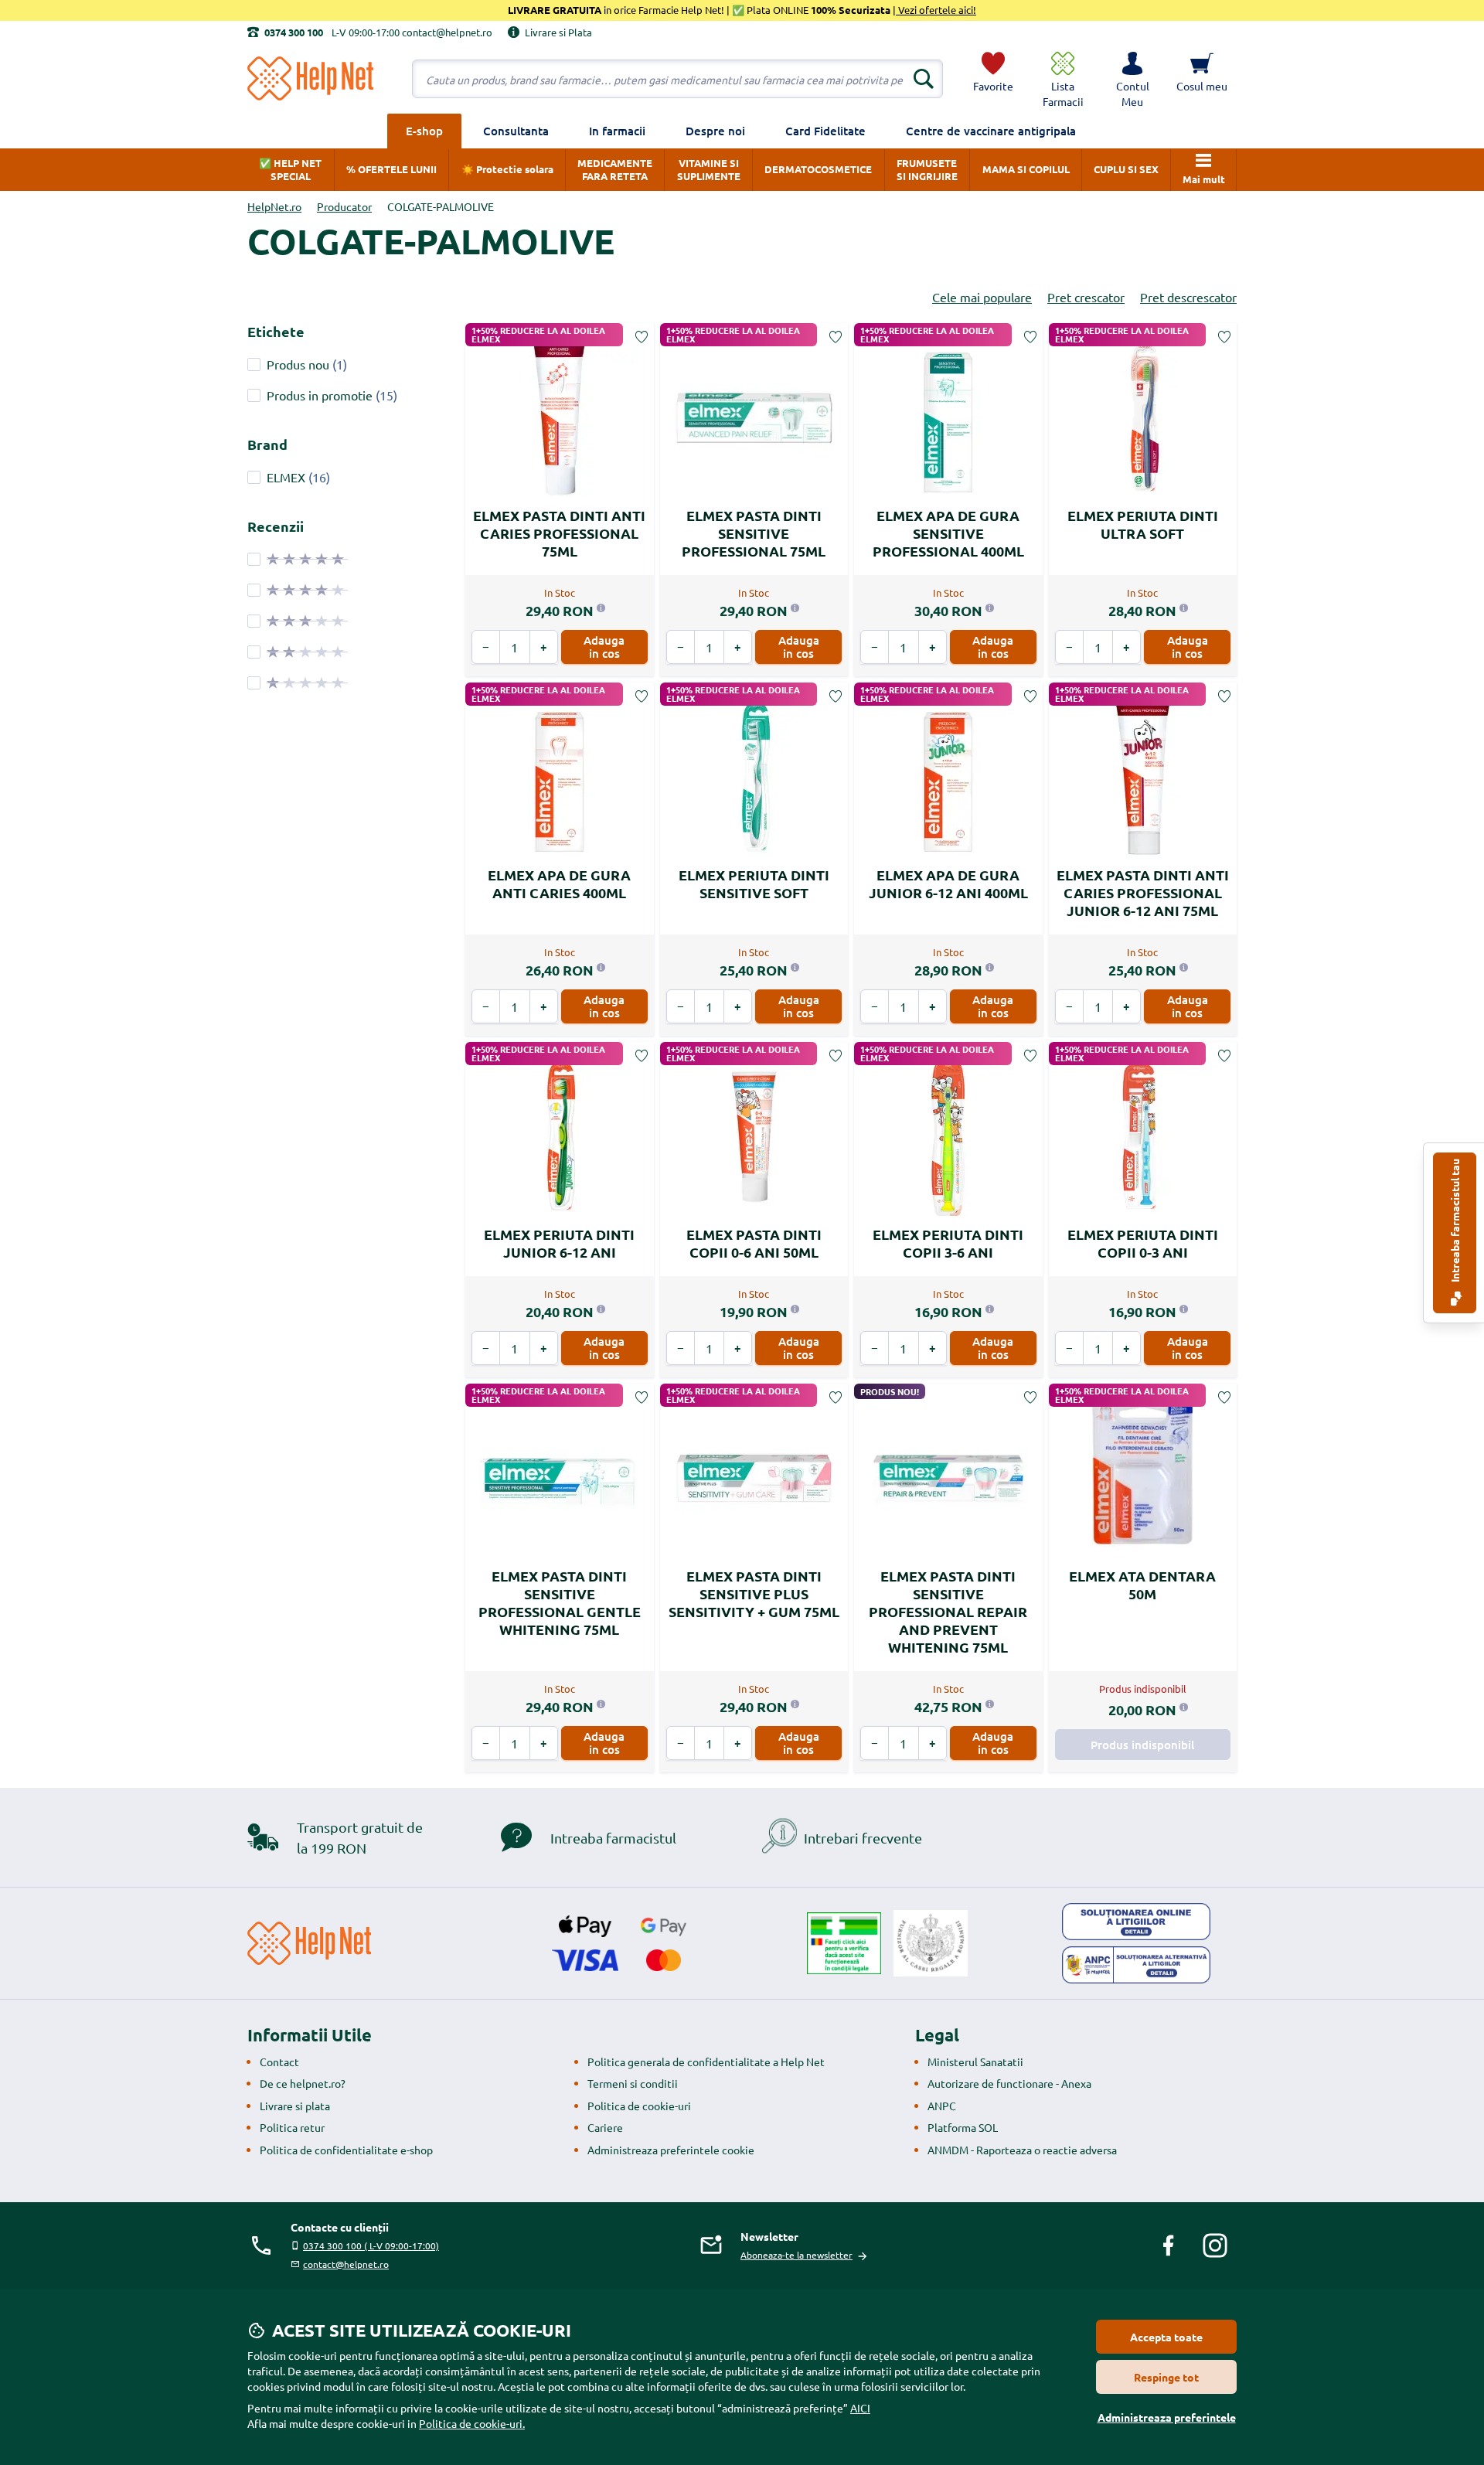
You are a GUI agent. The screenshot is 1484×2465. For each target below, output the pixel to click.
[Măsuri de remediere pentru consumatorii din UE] (1136, 1922)
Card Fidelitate (825, 131)
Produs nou (298, 364)
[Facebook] (1169, 2245)
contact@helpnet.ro (346, 2264)
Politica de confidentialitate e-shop (346, 2150)
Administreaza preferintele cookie (671, 2150)
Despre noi (715, 131)
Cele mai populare (982, 297)
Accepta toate (1166, 2337)
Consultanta (516, 131)
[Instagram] (1215, 2245)
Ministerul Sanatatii (975, 2062)
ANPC (942, 2106)
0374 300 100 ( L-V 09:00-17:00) (371, 2245)
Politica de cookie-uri (639, 2106)
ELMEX (286, 477)
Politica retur (292, 2127)
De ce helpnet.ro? (303, 2083)
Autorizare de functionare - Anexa (1009, 2083)
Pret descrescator (1188, 297)
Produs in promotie (320, 395)
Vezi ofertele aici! (936, 10)
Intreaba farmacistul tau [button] (1455, 1222)
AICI (860, 2408)
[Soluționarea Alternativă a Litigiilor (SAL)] (1136, 1965)
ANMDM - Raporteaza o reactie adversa (1022, 2150)
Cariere (605, 2127)
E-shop (424, 131)
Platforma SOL (963, 2127)
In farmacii (617, 131)
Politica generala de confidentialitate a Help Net (706, 2062)
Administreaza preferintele (1167, 2417)
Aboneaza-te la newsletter (796, 2255)
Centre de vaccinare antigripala (991, 131)
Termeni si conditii (633, 2083)
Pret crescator (1086, 297)
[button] (1132, 79)
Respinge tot (1166, 2377)
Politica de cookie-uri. (472, 2423)
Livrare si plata (295, 2106)
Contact (279, 2062)
